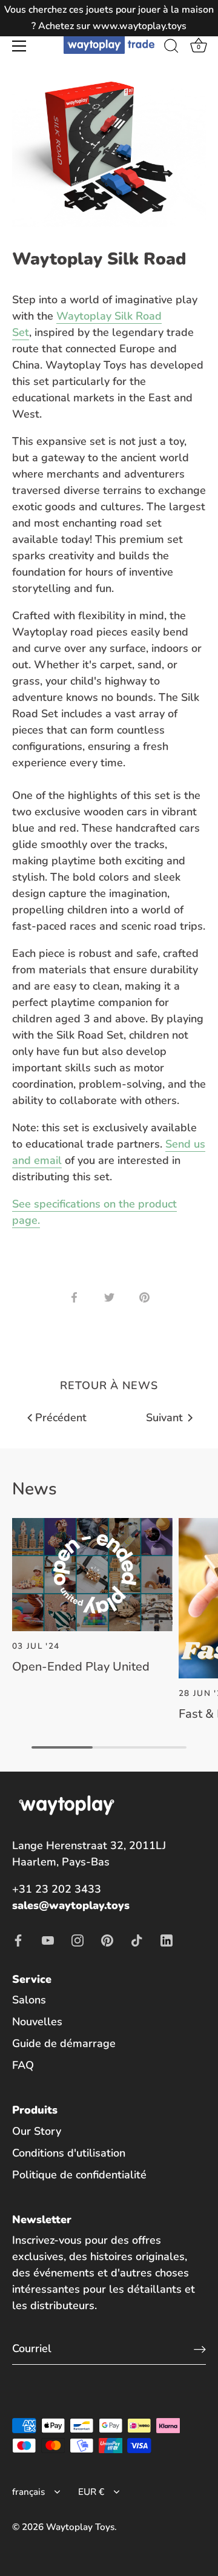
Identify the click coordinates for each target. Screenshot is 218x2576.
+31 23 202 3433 (57, 1889)
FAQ (23, 2065)
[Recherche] (171, 48)
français (28, 2492)
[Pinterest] (107, 1940)
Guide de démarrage (64, 2043)
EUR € (91, 2492)
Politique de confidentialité (79, 2175)
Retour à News (109, 1385)
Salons (29, 2000)
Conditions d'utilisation (69, 2153)
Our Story (37, 2131)
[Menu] (19, 46)
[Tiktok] (137, 1940)
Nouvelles (37, 2022)
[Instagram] (78, 1940)
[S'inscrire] (200, 2349)
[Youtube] (48, 1940)
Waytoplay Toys (80, 2527)
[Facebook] (18, 1940)
